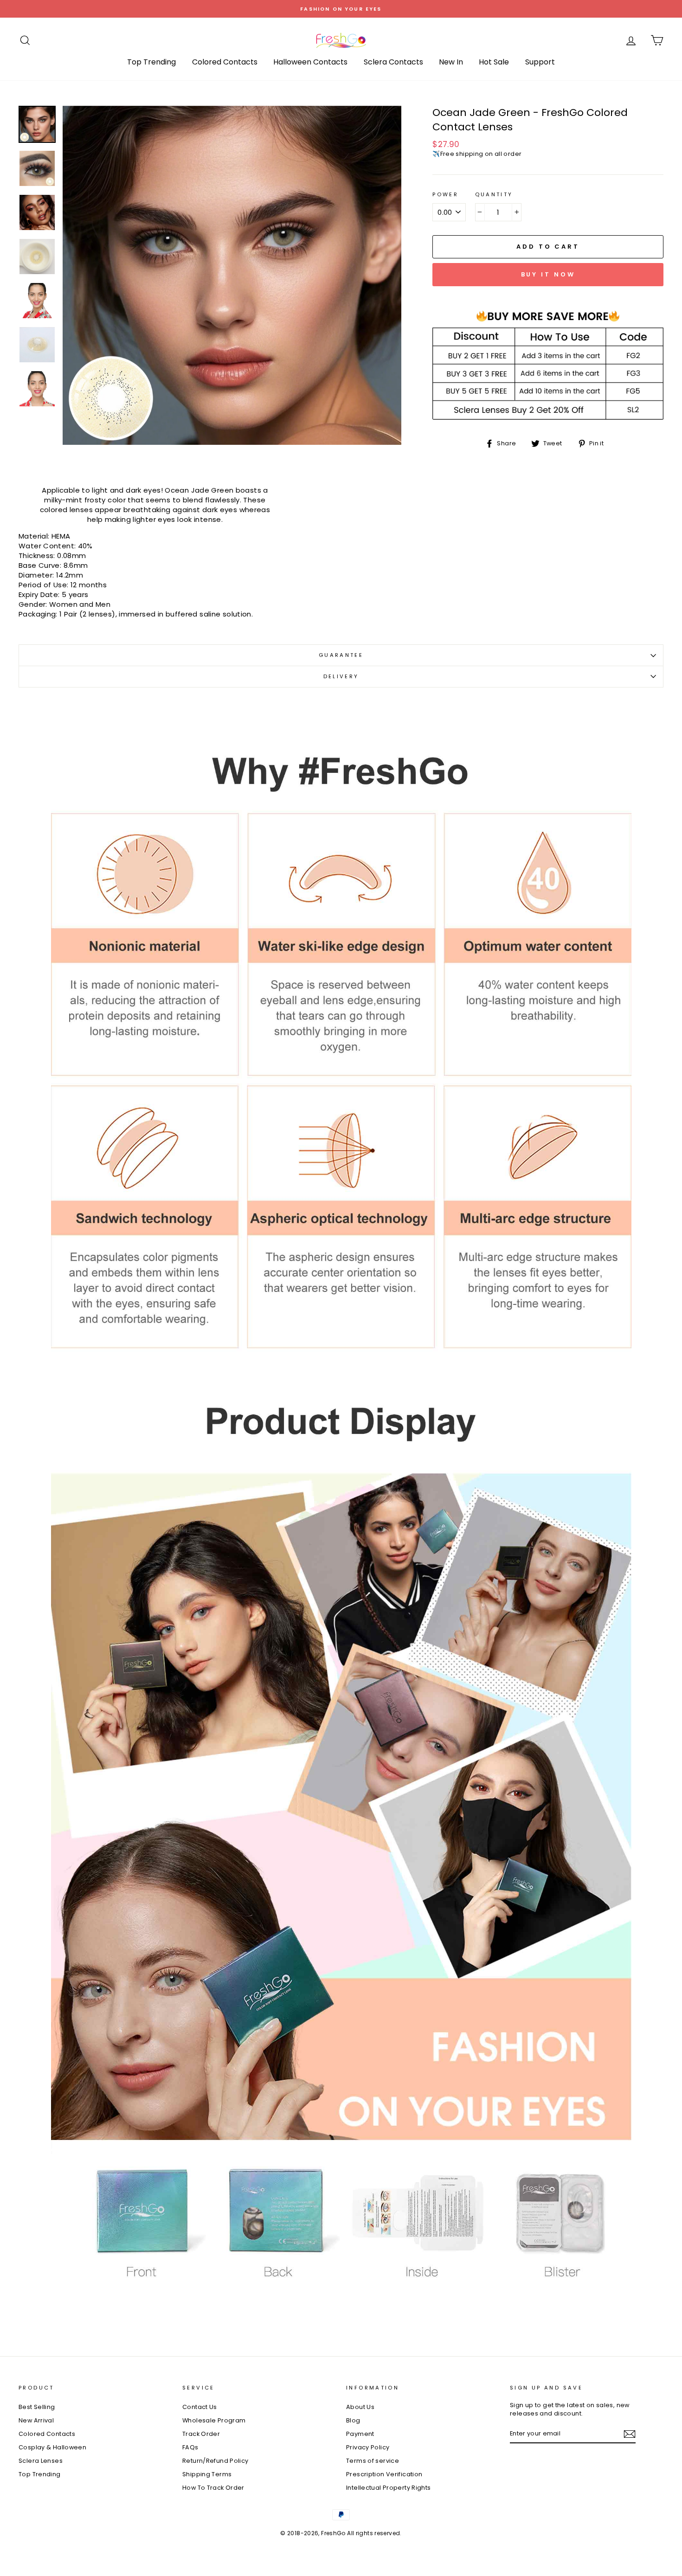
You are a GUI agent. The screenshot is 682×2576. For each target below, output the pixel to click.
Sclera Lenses (41, 2461)
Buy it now (548, 274)
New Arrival (36, 2420)
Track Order (201, 2434)
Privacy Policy (368, 2447)
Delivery (341, 676)
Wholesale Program (214, 2420)
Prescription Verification (384, 2474)
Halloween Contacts (310, 62)
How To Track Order (213, 2488)
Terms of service (373, 2461)
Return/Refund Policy (216, 2461)
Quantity (494, 195)
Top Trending (151, 62)
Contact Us (200, 2407)
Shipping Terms (207, 2474)
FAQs (190, 2447)
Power (445, 195)
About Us (360, 2407)
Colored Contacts (225, 62)
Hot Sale (494, 62)
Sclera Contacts (393, 62)
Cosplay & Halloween (52, 2447)
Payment (360, 2434)
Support (540, 62)
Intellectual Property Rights (389, 2488)
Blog (353, 2420)
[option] (341, 9)
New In (451, 62)
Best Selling (37, 2407)
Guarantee (341, 655)
